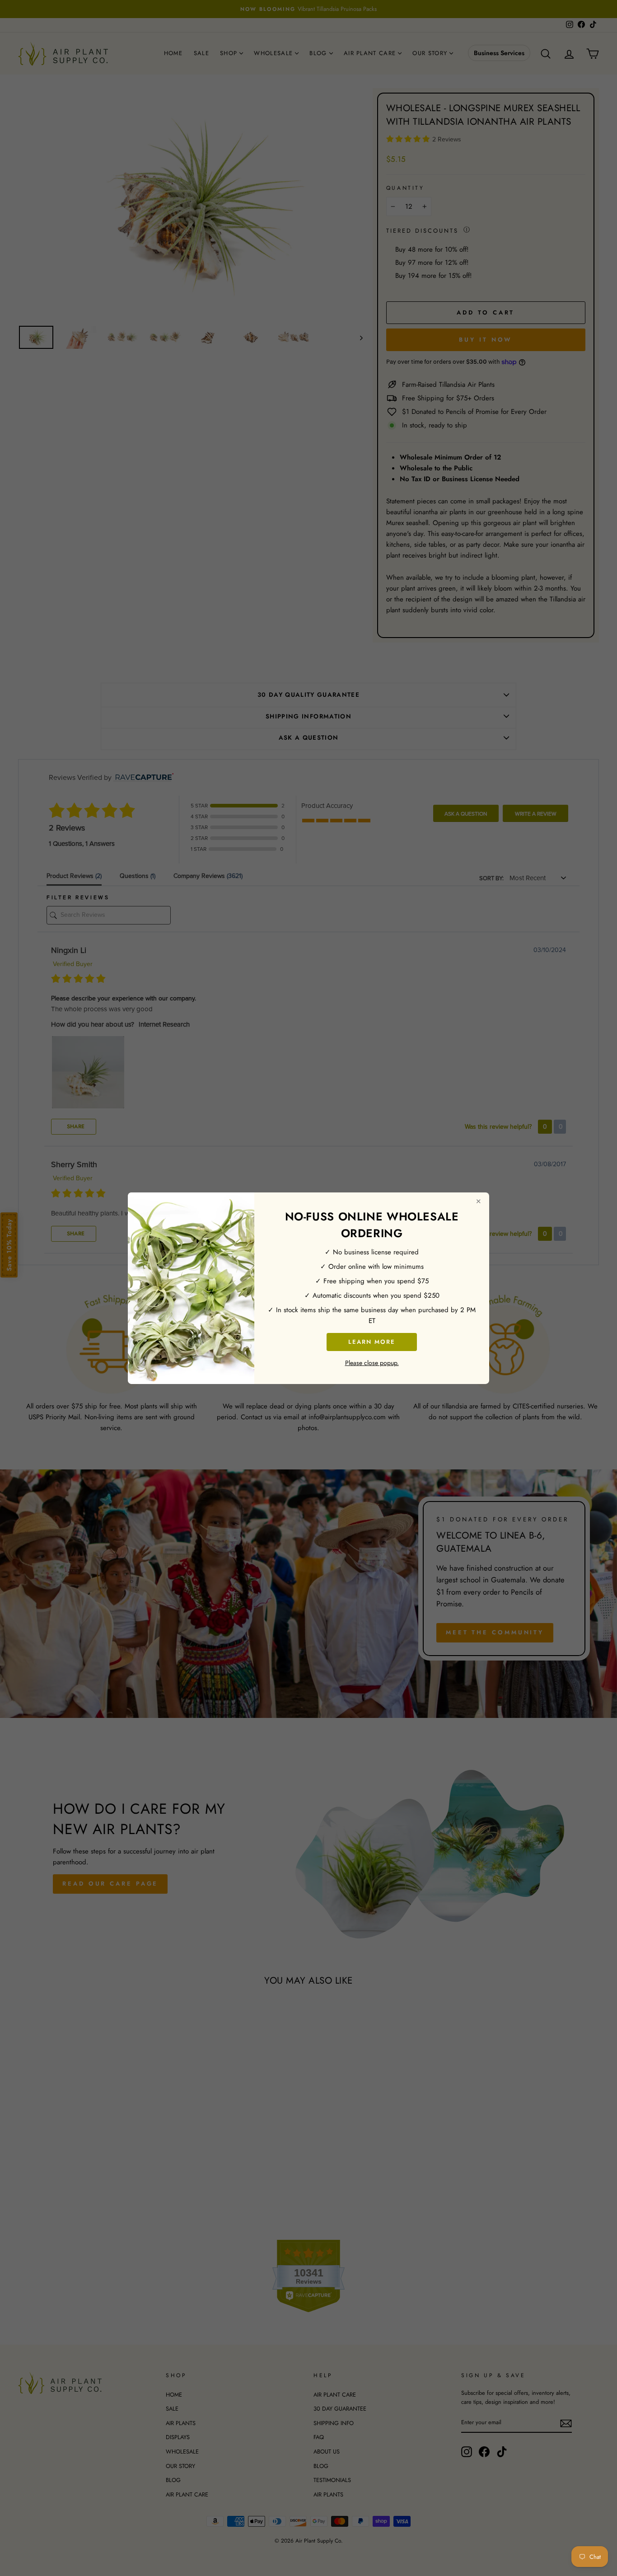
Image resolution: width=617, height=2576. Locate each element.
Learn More (372, 1341)
